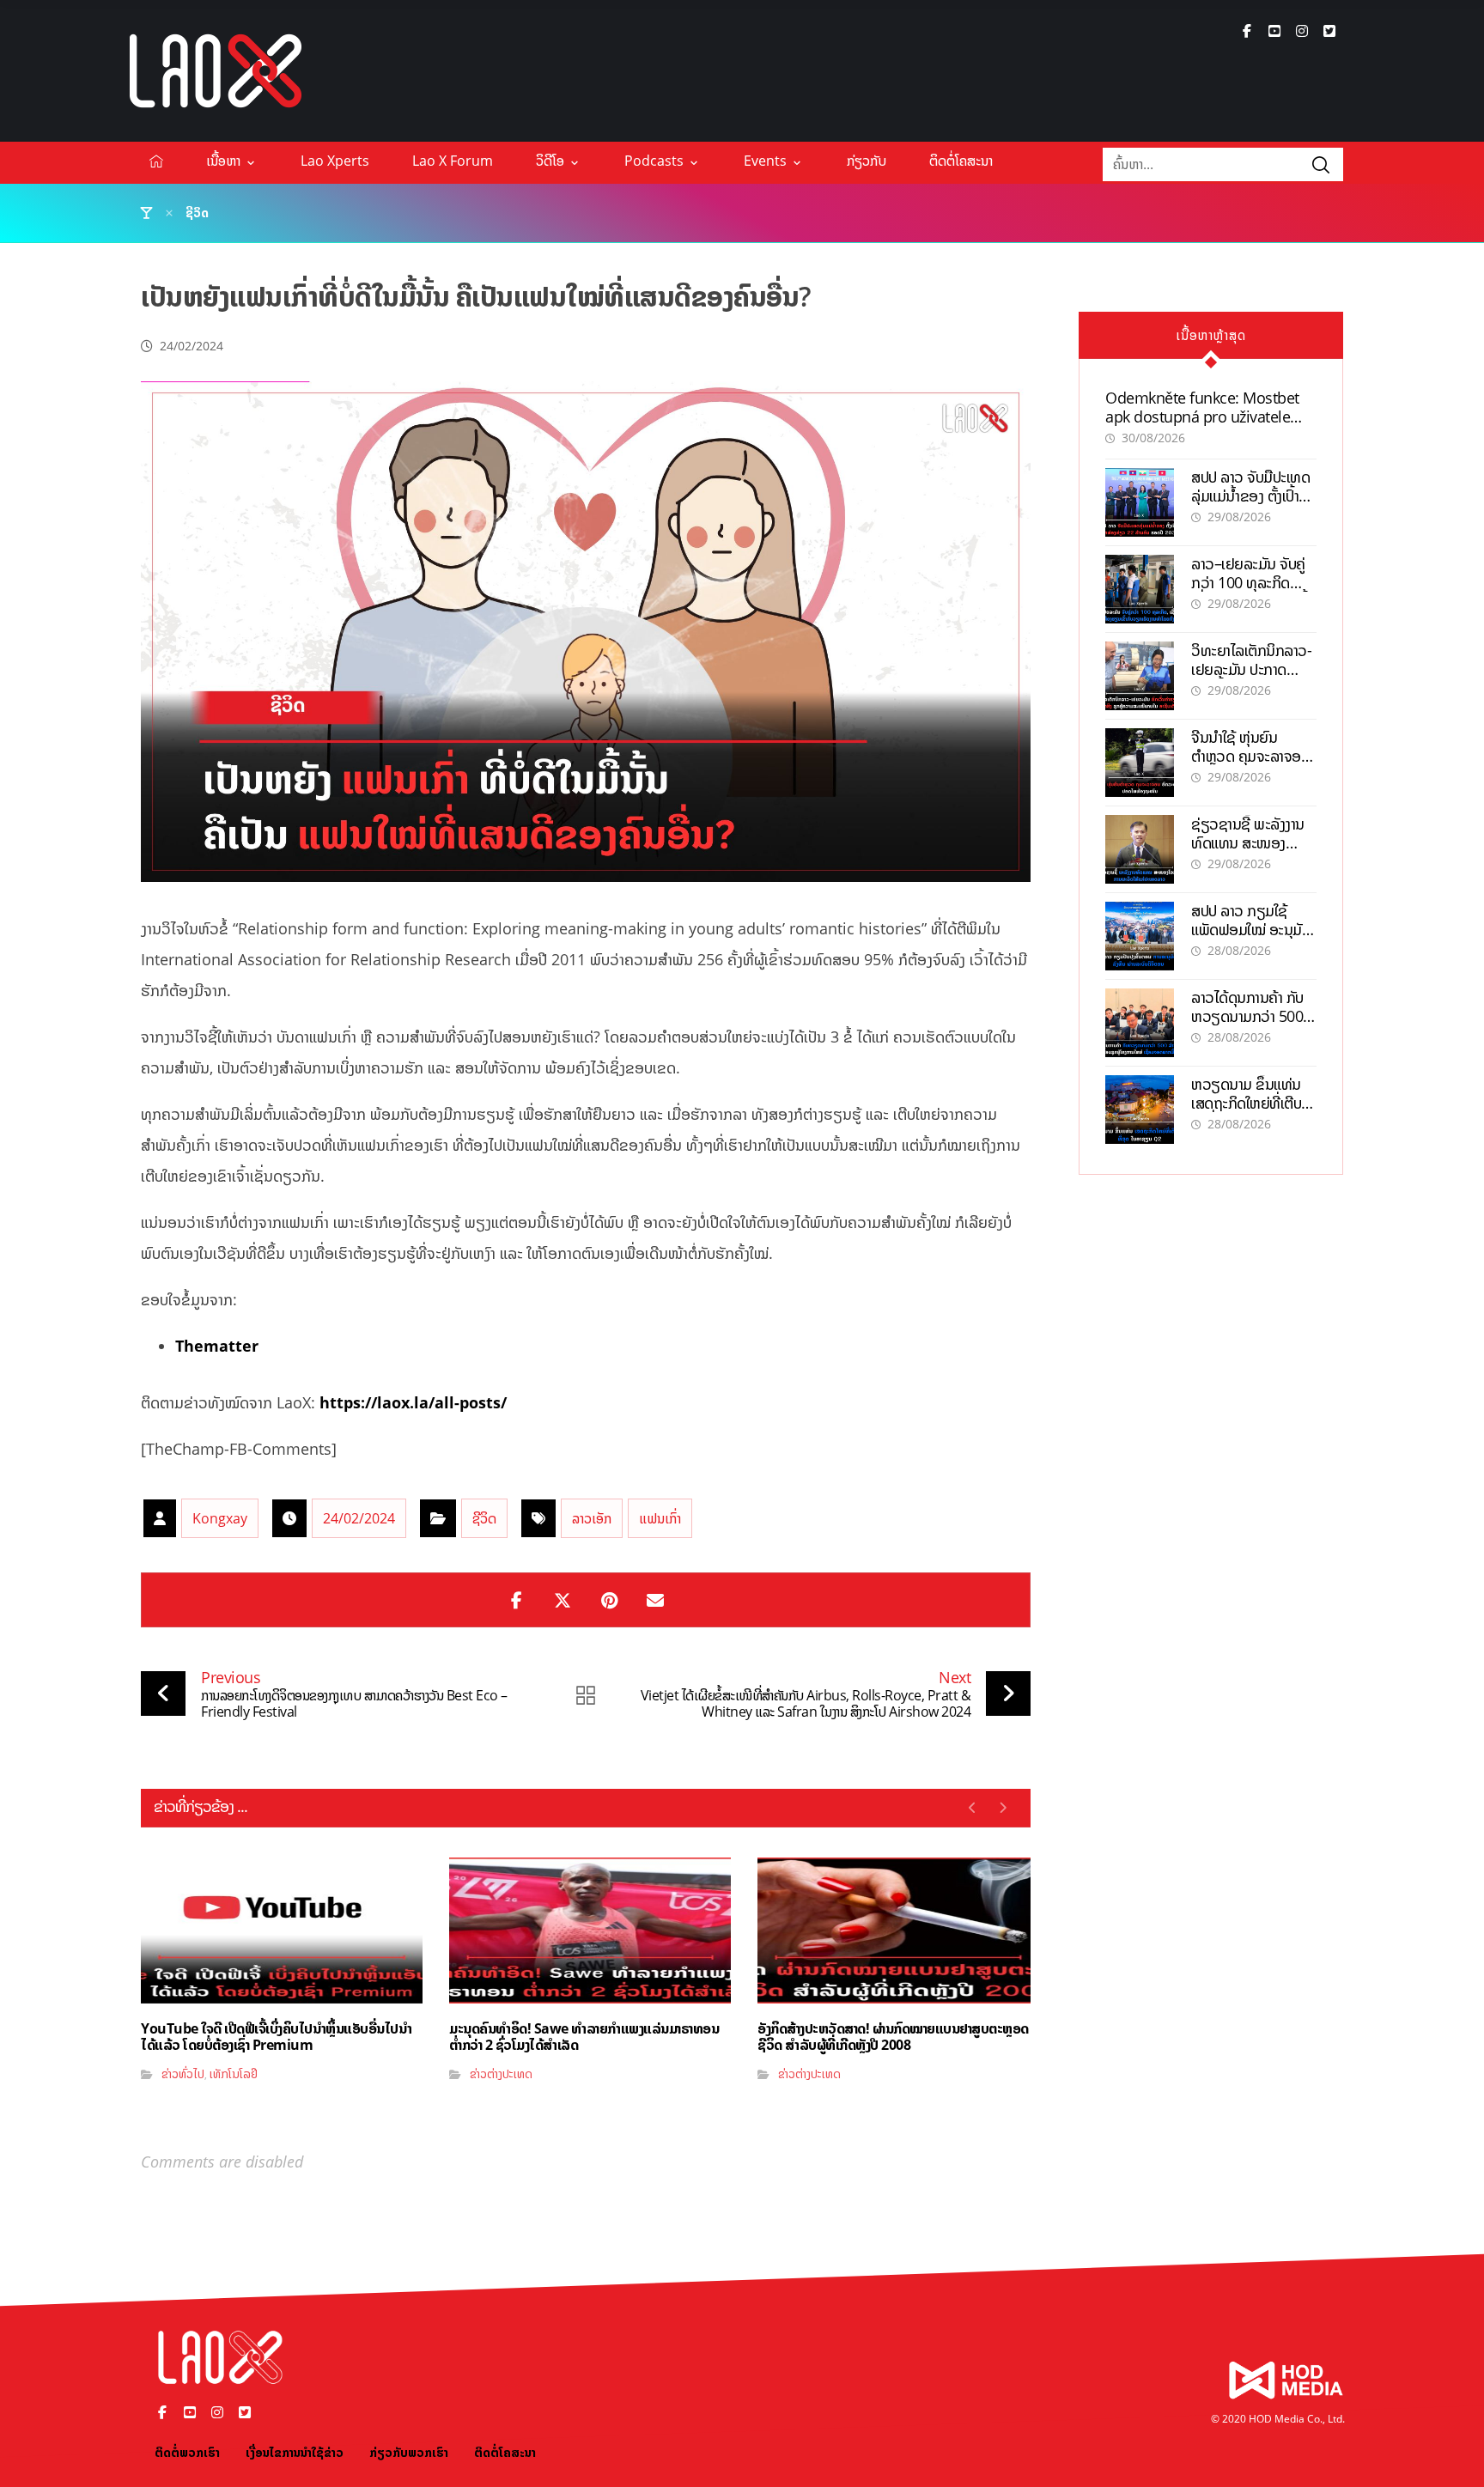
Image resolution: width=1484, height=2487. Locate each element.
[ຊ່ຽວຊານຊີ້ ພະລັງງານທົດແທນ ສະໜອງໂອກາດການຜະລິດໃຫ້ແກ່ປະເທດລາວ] (1140, 849)
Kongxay (220, 1518)
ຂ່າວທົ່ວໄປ (183, 2074)
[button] (1247, 31)
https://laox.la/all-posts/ (413, 1402)
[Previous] (973, 1808)
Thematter (217, 1346)
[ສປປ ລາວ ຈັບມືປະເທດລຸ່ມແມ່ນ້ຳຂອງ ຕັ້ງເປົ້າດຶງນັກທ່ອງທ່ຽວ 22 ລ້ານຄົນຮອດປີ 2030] (1140, 502)
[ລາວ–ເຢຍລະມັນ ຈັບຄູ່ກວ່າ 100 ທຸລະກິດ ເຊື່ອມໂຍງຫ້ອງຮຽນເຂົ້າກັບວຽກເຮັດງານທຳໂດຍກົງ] (1140, 589)
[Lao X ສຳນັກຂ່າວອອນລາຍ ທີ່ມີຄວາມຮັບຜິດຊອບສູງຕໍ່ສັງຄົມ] (216, 71)
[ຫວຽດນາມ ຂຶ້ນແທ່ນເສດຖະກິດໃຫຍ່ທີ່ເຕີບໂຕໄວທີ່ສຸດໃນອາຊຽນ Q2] (1140, 1110)
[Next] (1003, 1808)
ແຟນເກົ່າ (660, 1518)
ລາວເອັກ (592, 1518)
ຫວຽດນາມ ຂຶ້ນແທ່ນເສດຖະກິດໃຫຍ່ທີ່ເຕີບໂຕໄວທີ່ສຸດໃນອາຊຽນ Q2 (1253, 1102)
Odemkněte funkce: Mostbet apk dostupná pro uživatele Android (1202, 416)
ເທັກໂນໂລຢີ (234, 2074)
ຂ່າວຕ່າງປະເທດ (501, 2074)
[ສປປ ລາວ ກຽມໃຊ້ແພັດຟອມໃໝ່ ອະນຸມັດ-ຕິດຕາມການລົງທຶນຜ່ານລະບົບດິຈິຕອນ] (1140, 936)
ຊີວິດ (484, 1518)
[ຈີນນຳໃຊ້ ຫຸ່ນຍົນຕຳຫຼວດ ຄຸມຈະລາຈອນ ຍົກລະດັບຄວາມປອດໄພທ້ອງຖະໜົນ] (1140, 763)
